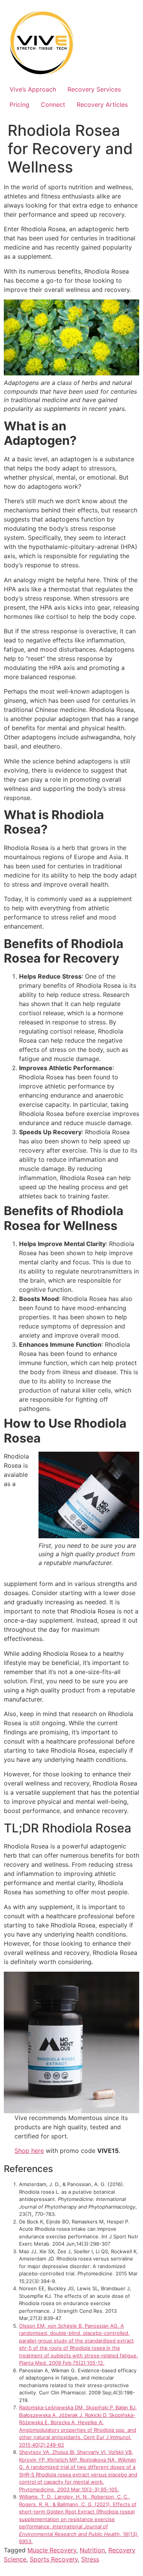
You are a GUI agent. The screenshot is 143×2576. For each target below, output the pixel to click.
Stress (90, 2559)
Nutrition (92, 2550)
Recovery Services (94, 89)
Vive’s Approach (33, 89)
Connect (53, 105)
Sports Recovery (54, 2559)
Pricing (19, 105)
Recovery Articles (102, 105)
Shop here (29, 2151)
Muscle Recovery (52, 2550)
